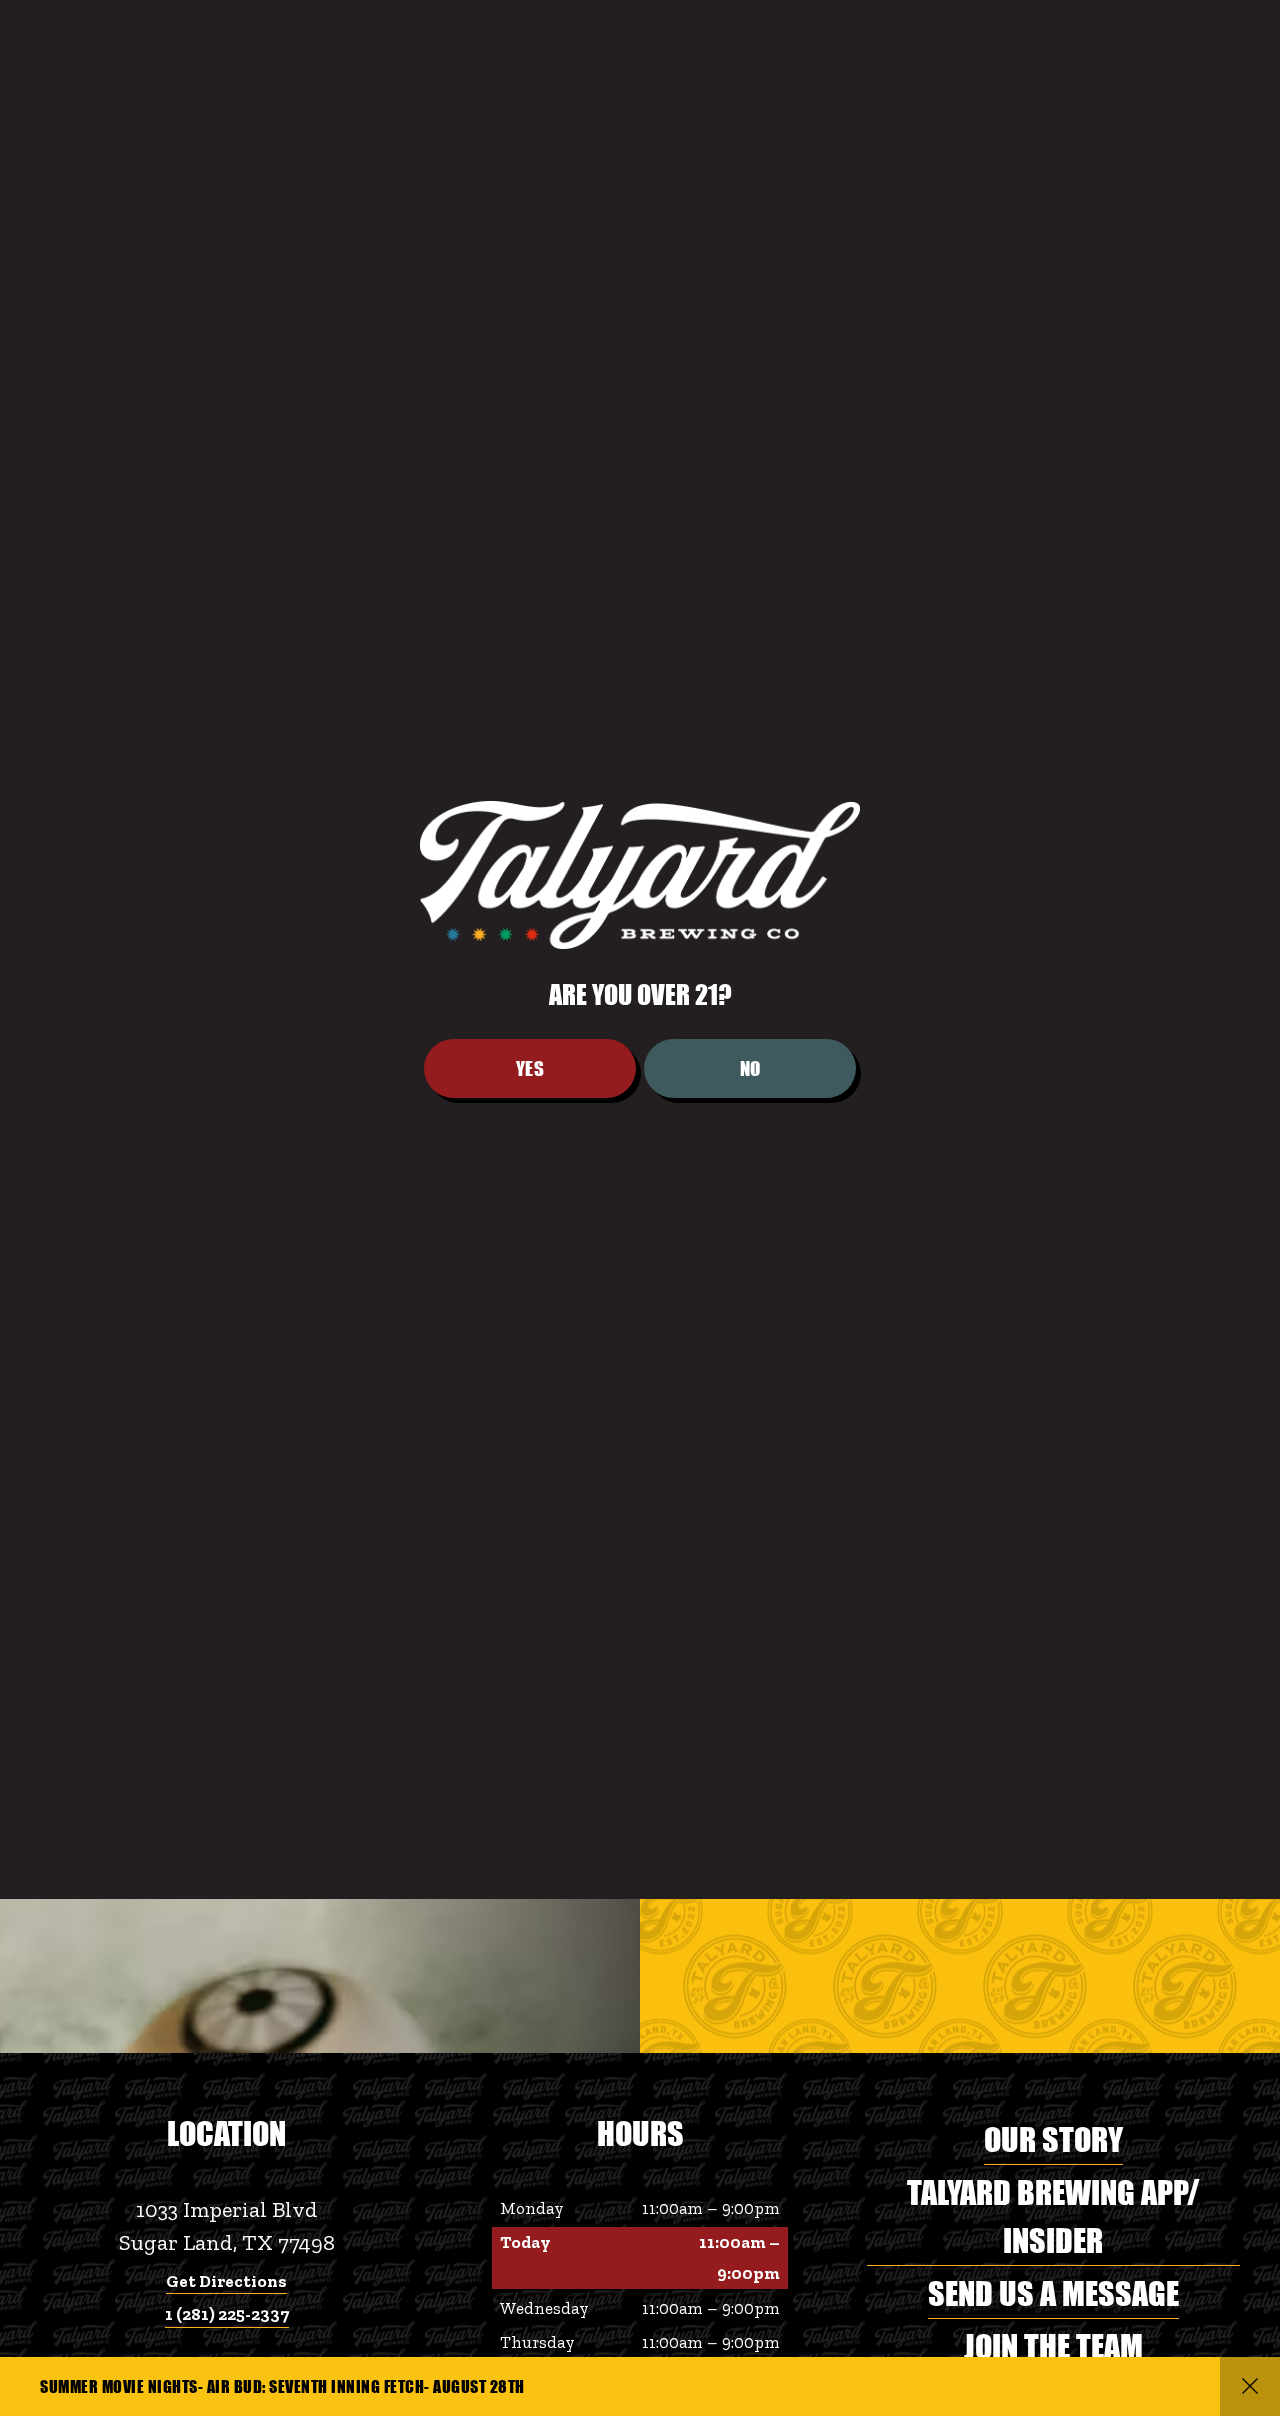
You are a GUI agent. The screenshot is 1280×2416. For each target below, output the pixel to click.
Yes (530, 1327)
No (750, 1327)
